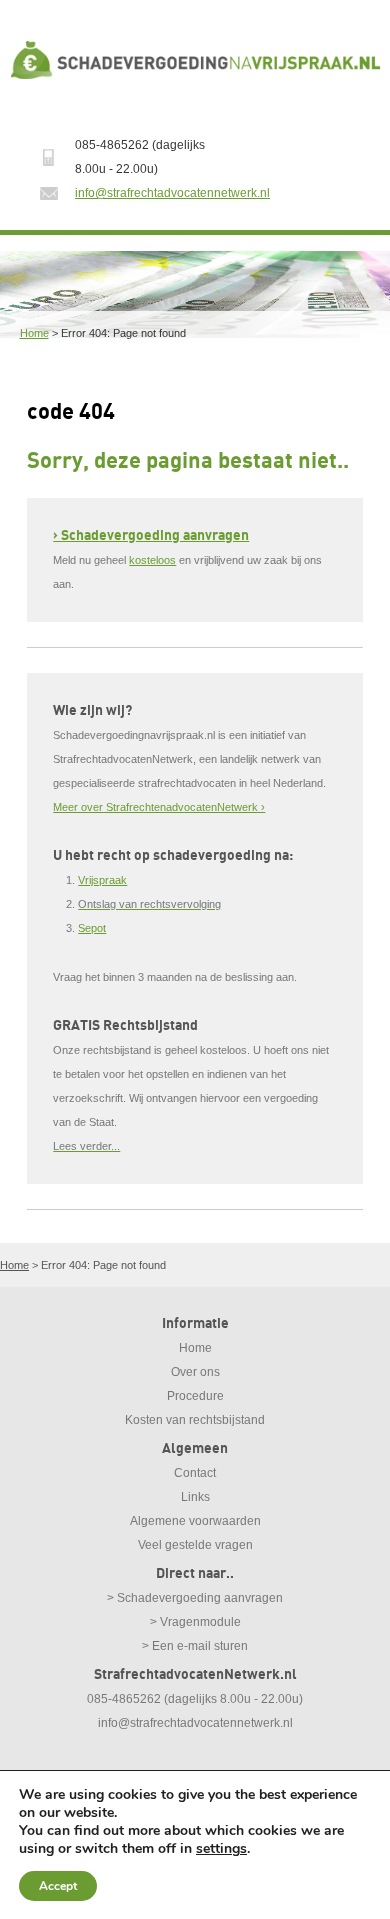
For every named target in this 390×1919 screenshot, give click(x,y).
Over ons (195, 1372)
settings (221, 1849)
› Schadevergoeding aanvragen (151, 535)
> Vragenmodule (195, 1622)
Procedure (195, 1396)
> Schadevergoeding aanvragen (195, 1598)
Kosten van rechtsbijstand (195, 1420)
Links (195, 1497)
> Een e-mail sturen (195, 1646)
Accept (58, 1886)
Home (34, 333)
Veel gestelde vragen (195, 1545)
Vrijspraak (102, 880)
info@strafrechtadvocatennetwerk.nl (172, 193)
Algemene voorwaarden (195, 1521)
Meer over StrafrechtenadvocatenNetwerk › (159, 807)
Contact (195, 1473)
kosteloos (152, 560)
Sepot (92, 928)
